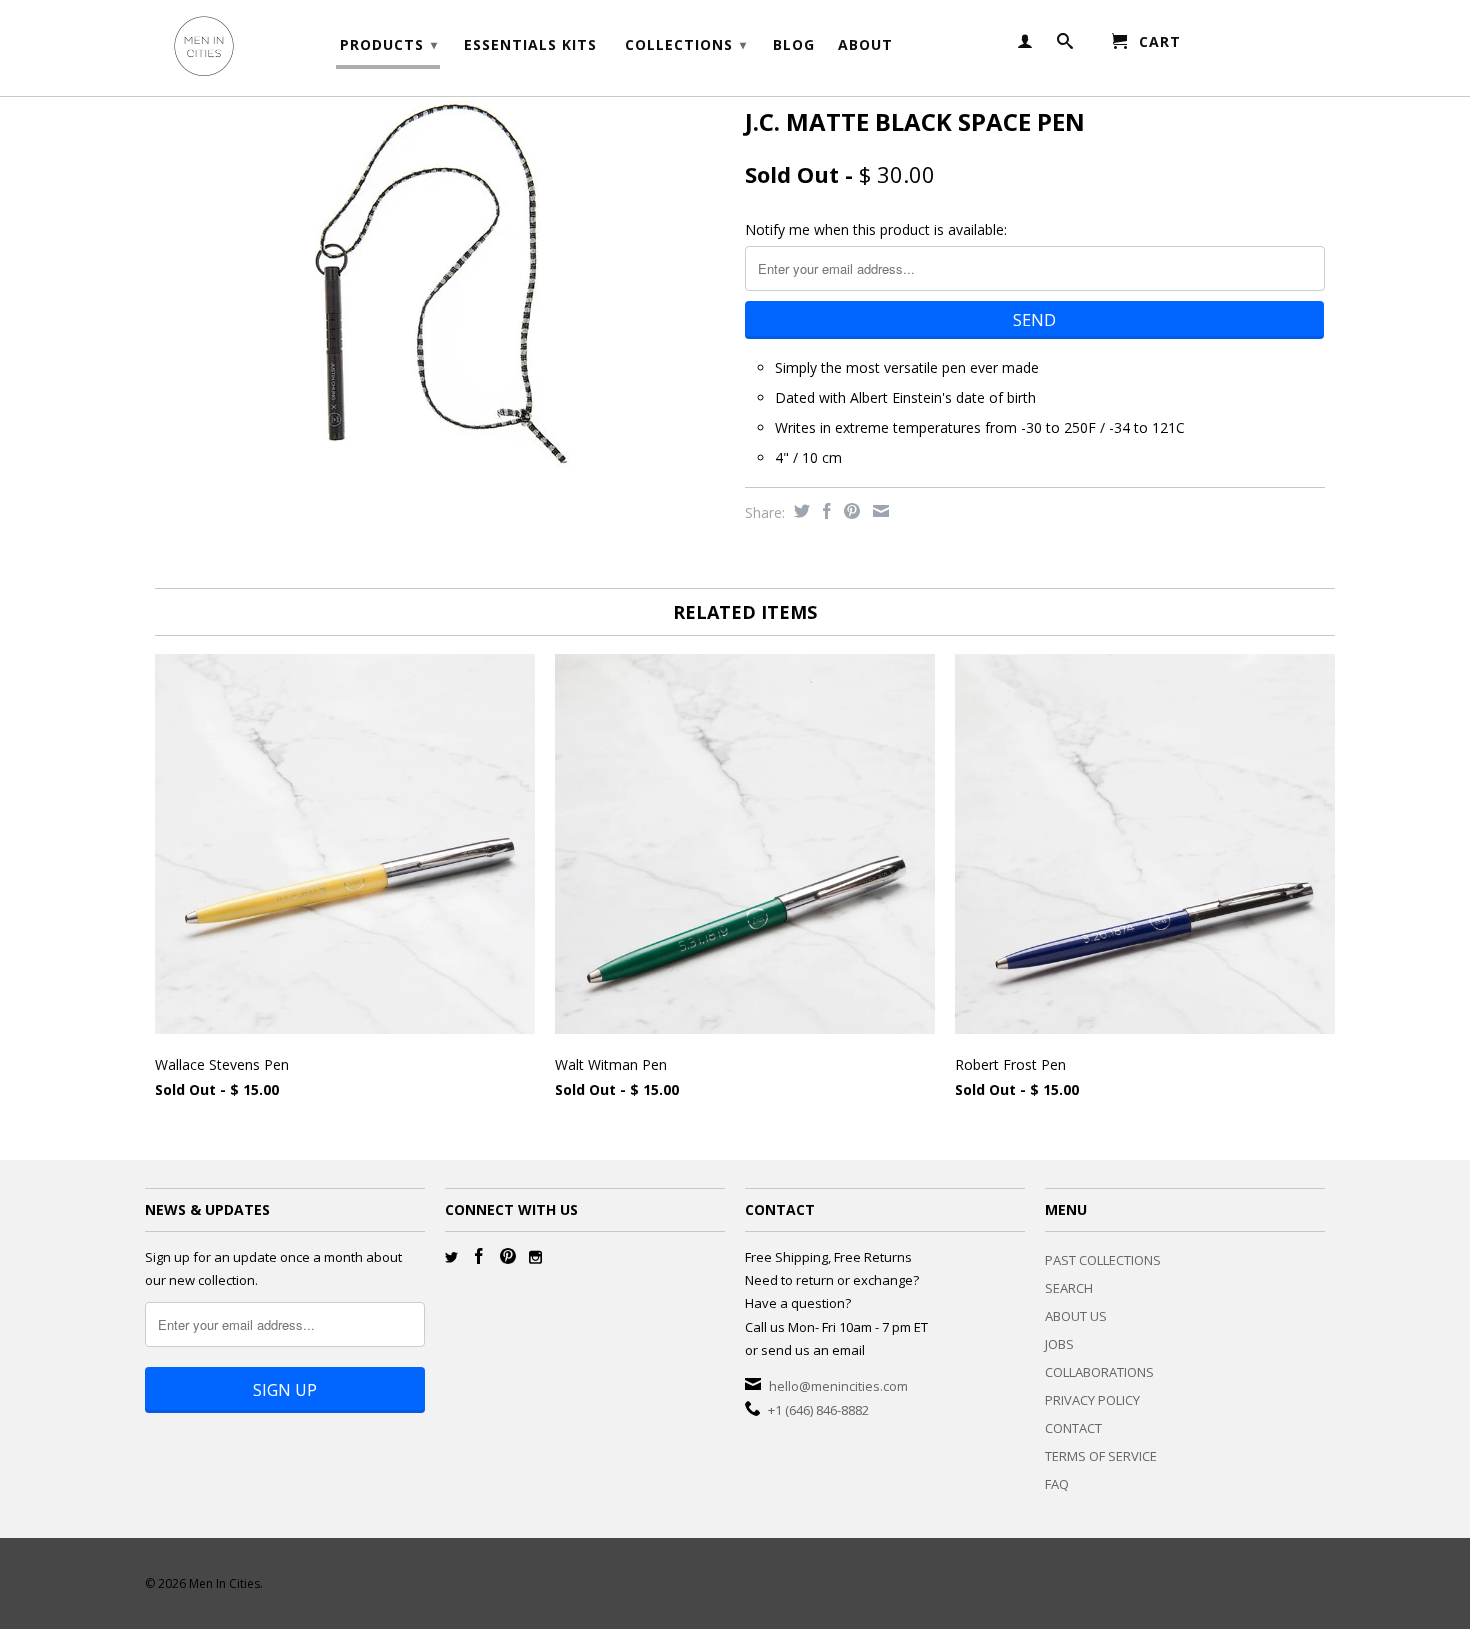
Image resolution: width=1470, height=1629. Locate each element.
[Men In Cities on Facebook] (479, 1256)
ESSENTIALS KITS (530, 45)
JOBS (1059, 1344)
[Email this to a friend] (878, 511)
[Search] (1065, 45)
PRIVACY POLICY (1092, 1400)
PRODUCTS (389, 44)
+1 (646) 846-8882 (818, 1410)
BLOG (794, 45)
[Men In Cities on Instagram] (535, 1257)
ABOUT (865, 45)
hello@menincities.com (838, 1386)
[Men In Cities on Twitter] (451, 1257)
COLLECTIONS (686, 44)
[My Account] (1025, 45)
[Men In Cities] (285, 48)
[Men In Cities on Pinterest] (508, 1256)
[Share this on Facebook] (824, 511)
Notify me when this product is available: (876, 229)
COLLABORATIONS (1099, 1372)
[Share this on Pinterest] (849, 511)
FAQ (1057, 1484)
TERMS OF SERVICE (1101, 1456)
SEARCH (1069, 1288)
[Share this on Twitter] (799, 511)
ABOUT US (1076, 1316)
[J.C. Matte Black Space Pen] (435, 290)
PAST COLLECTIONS (1103, 1260)
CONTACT (1073, 1428)
